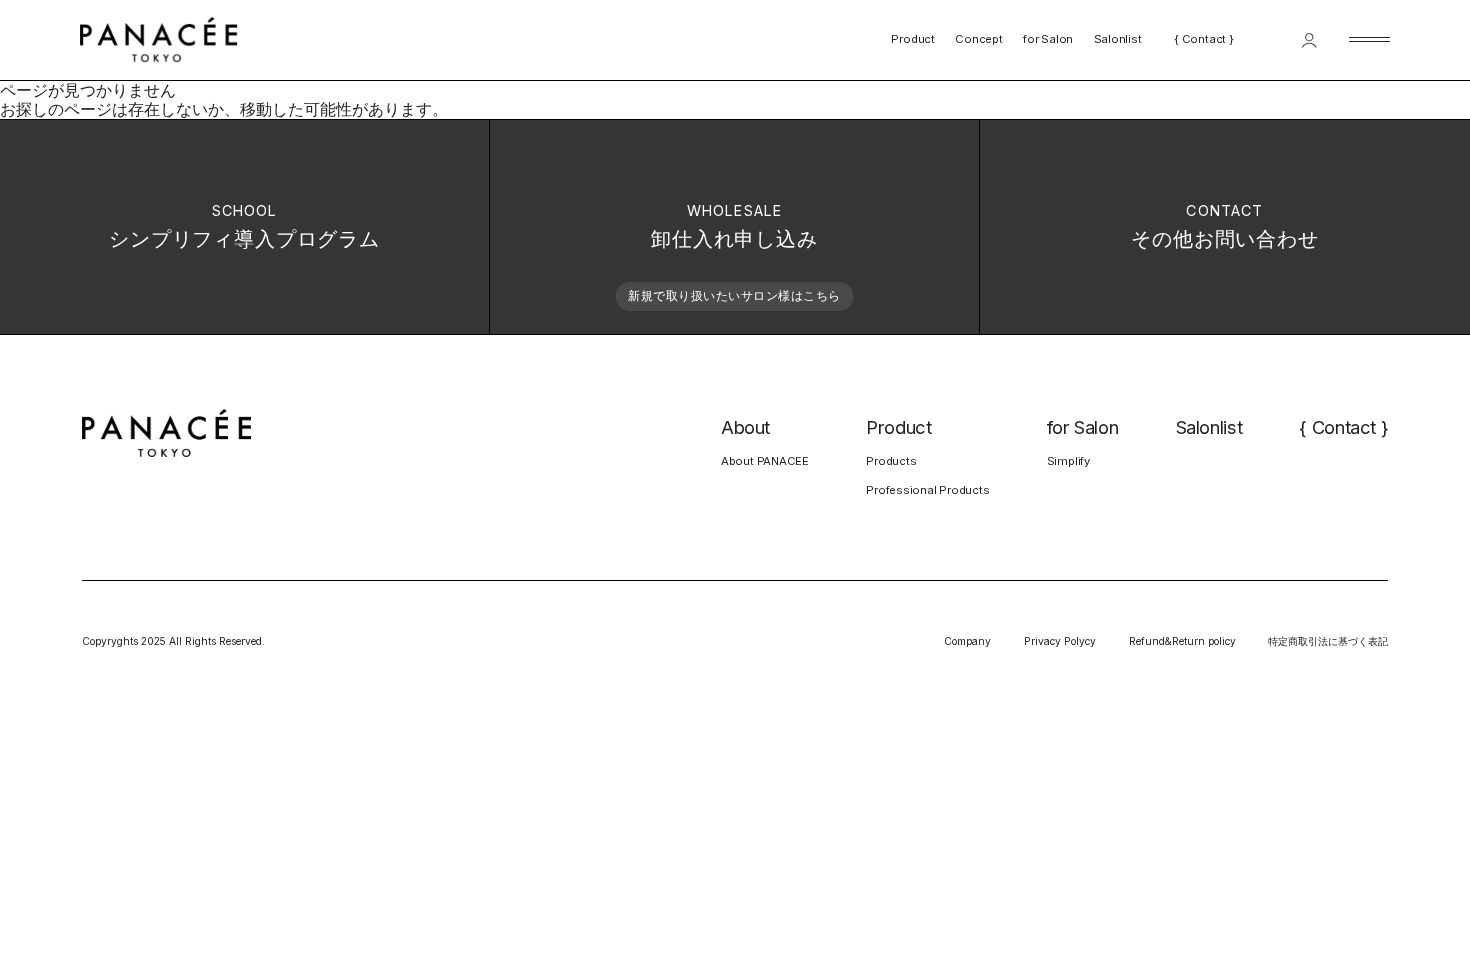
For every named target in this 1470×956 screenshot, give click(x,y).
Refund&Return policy (1182, 641)
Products (891, 461)
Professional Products (927, 490)
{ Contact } (1204, 39)
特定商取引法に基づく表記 (1328, 641)
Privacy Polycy (1060, 641)
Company (967, 641)
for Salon (1048, 39)
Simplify (1068, 461)
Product (912, 39)
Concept (978, 39)
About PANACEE (765, 461)
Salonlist (1118, 39)
